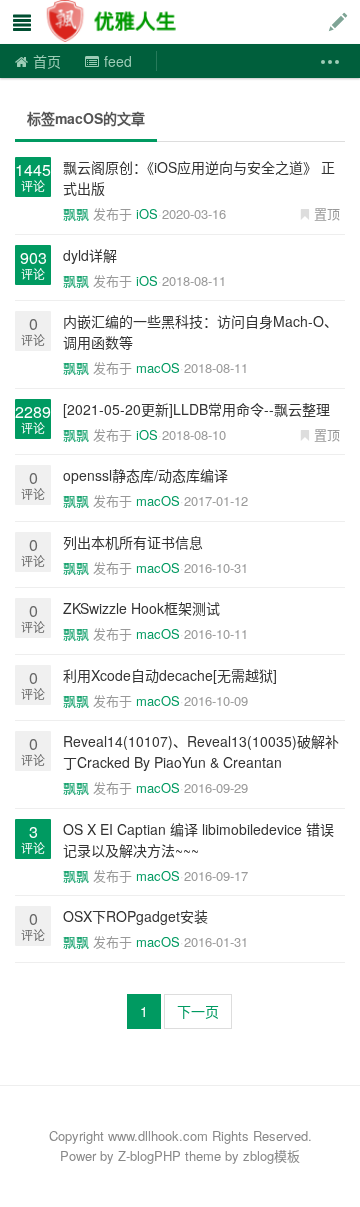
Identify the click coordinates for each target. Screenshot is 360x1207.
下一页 (198, 1011)
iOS (147, 213)
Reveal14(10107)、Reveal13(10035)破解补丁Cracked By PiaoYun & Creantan (201, 751)
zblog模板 (271, 1155)
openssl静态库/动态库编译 (145, 475)
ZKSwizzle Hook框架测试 (141, 608)
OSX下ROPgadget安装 (135, 916)
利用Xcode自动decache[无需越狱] (170, 675)
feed (118, 61)
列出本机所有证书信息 (133, 542)
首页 (47, 61)
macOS (158, 367)
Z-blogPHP (149, 1155)
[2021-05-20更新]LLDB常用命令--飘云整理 (196, 409)
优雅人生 (114, 22)
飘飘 (76, 213)
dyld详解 (90, 255)
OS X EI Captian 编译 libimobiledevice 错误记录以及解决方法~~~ (198, 839)
